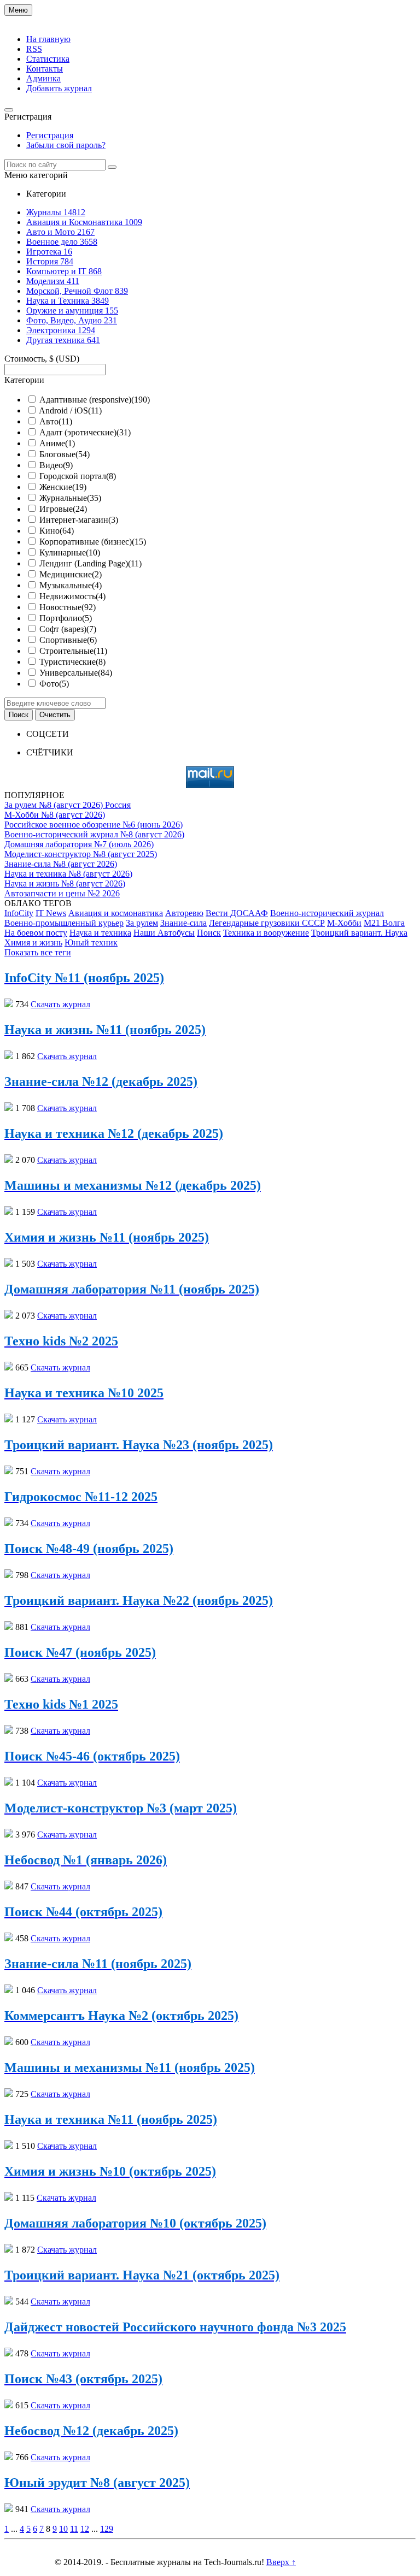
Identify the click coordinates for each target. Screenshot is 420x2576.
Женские (63, 487)
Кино (57, 531)
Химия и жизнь (33, 943)
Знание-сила (183, 923)
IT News (51, 913)
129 (107, 2529)
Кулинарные (70, 553)
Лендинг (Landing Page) (91, 563)
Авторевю (184, 913)
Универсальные (76, 673)
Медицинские (71, 574)
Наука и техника (100, 933)
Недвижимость (72, 596)
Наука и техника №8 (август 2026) (68, 874)
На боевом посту (36, 933)
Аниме (57, 443)
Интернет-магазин (79, 520)
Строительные (73, 651)
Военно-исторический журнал (327, 913)
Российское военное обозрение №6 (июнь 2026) (94, 825)
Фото (54, 684)
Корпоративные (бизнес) (93, 542)
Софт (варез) (68, 629)
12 (85, 2529)
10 (63, 2529)
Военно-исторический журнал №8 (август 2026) (94, 834)
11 (74, 2529)
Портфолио (66, 618)
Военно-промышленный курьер (64, 923)
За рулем (142, 923)
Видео (56, 465)
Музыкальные (71, 585)
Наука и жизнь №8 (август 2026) (65, 884)
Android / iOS (70, 410)
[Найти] (112, 167)
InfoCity (19, 913)
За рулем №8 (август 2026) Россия (68, 805)
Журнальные (70, 498)
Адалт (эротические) (85, 432)
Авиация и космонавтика (116, 913)
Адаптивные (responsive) (95, 400)
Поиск (209, 933)
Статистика (48, 59)
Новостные (68, 607)
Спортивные (68, 640)
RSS (34, 49)
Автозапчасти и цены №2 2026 (62, 893)
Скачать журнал (60, 1004)
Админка (43, 78)
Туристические (72, 662)
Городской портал (78, 476)
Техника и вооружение (266, 933)
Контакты (45, 69)
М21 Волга (384, 923)
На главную (48, 39)
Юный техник (91, 943)
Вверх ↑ (281, 2562)
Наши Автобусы (164, 933)
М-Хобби (344, 923)
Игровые (63, 509)
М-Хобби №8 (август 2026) (55, 815)
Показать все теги (38, 952)
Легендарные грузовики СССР (267, 923)
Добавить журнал (59, 88)
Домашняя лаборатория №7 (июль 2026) (79, 844)
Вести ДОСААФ (237, 913)
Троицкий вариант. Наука (359, 933)
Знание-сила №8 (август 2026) (61, 864)
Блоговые (65, 454)
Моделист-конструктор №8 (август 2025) (81, 854)
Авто (56, 421)
